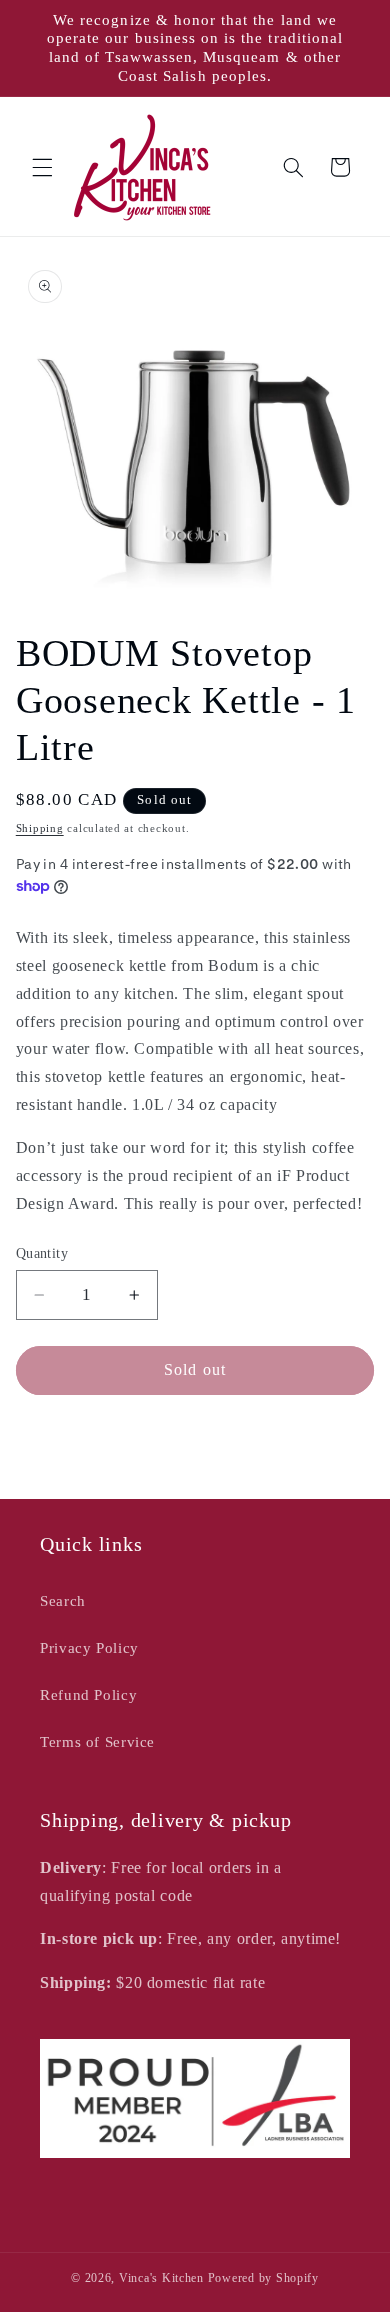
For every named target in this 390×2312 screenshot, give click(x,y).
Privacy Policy (89, 1648)
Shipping (40, 828)
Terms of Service (97, 1742)
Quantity (42, 1253)
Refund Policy (88, 1695)
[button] (42, 167)
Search (63, 1601)
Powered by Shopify (263, 2278)
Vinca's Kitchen (161, 2278)
